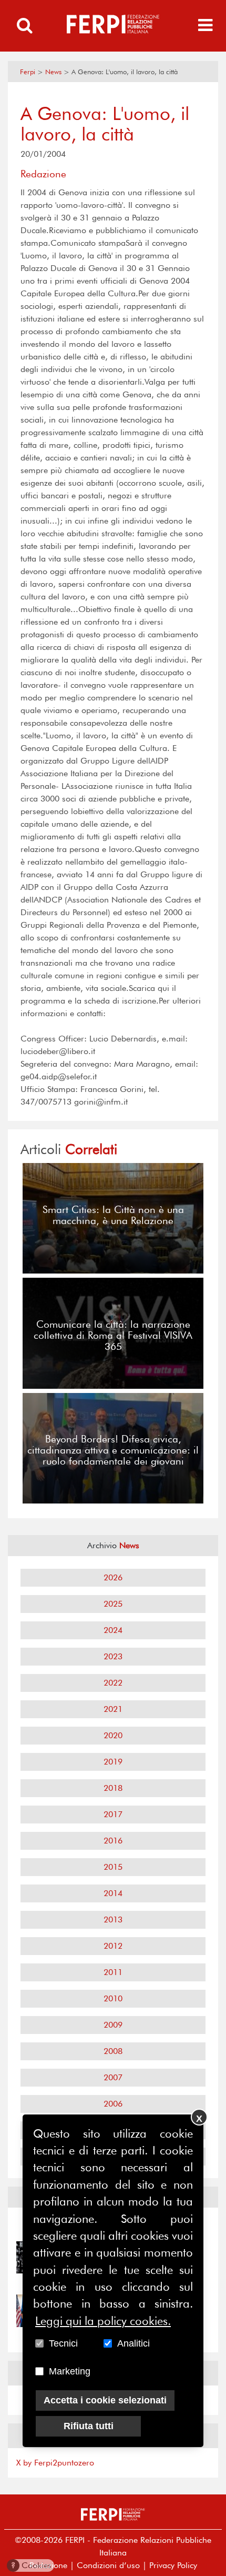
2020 (113, 1735)
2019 (113, 1762)
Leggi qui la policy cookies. (103, 2321)
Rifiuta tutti (89, 2426)
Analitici (133, 2343)
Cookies (31, 2565)
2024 (113, 1630)
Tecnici (63, 2343)
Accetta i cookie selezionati (105, 2400)
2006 (113, 2104)
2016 (113, 1841)
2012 (113, 1946)
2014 (113, 1893)
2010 (113, 1998)
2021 (113, 1709)
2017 (113, 1814)
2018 (113, 1788)
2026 (113, 1577)
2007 (113, 2077)
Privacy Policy (173, 2565)
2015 (113, 1867)
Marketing (70, 2371)
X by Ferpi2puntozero (55, 2463)
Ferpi (28, 72)
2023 (113, 1656)
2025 (113, 1604)
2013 (113, 1920)
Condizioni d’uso (108, 2565)
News (53, 72)
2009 (113, 2025)
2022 (113, 1683)
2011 (113, 1972)
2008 (113, 2051)
